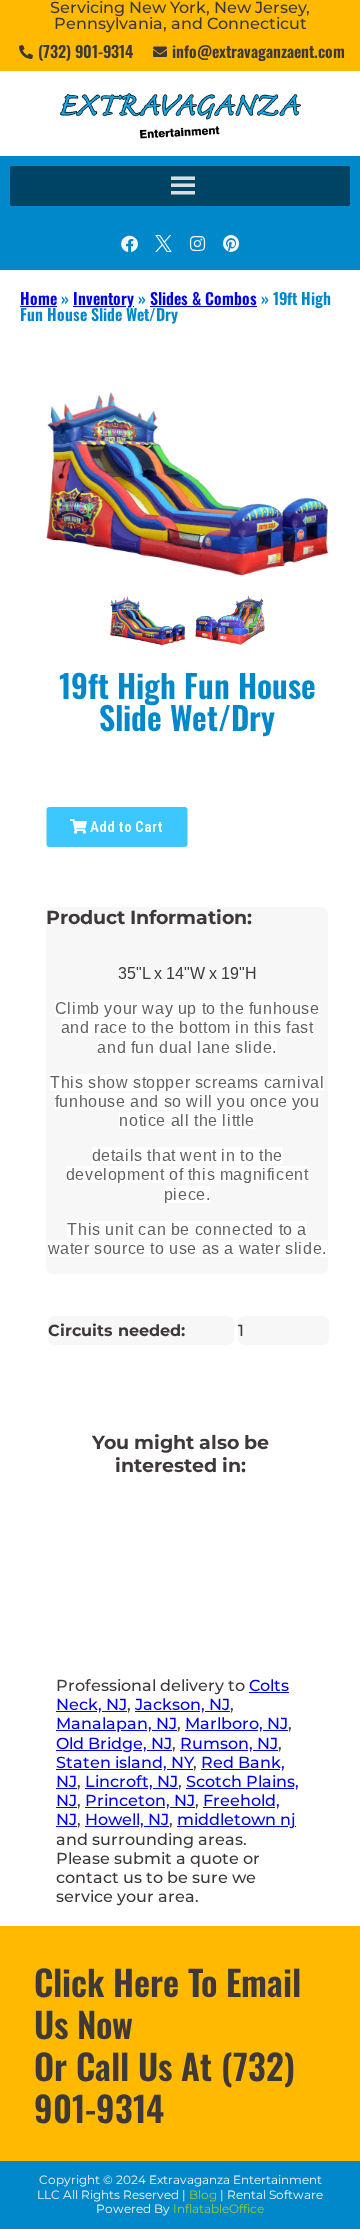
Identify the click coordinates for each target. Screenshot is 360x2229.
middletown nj (236, 1819)
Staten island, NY (124, 1762)
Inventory (103, 298)
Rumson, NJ (229, 1743)
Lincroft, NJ (131, 1781)
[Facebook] (129, 243)
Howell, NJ (127, 1819)
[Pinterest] (231, 243)
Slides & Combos (203, 298)
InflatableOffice (218, 2208)
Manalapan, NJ (116, 1723)
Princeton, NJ (140, 1800)
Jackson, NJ (182, 1704)
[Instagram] (197, 243)
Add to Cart (125, 827)
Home (38, 298)
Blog (203, 2194)
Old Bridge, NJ (114, 1743)
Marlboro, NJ (236, 1723)
